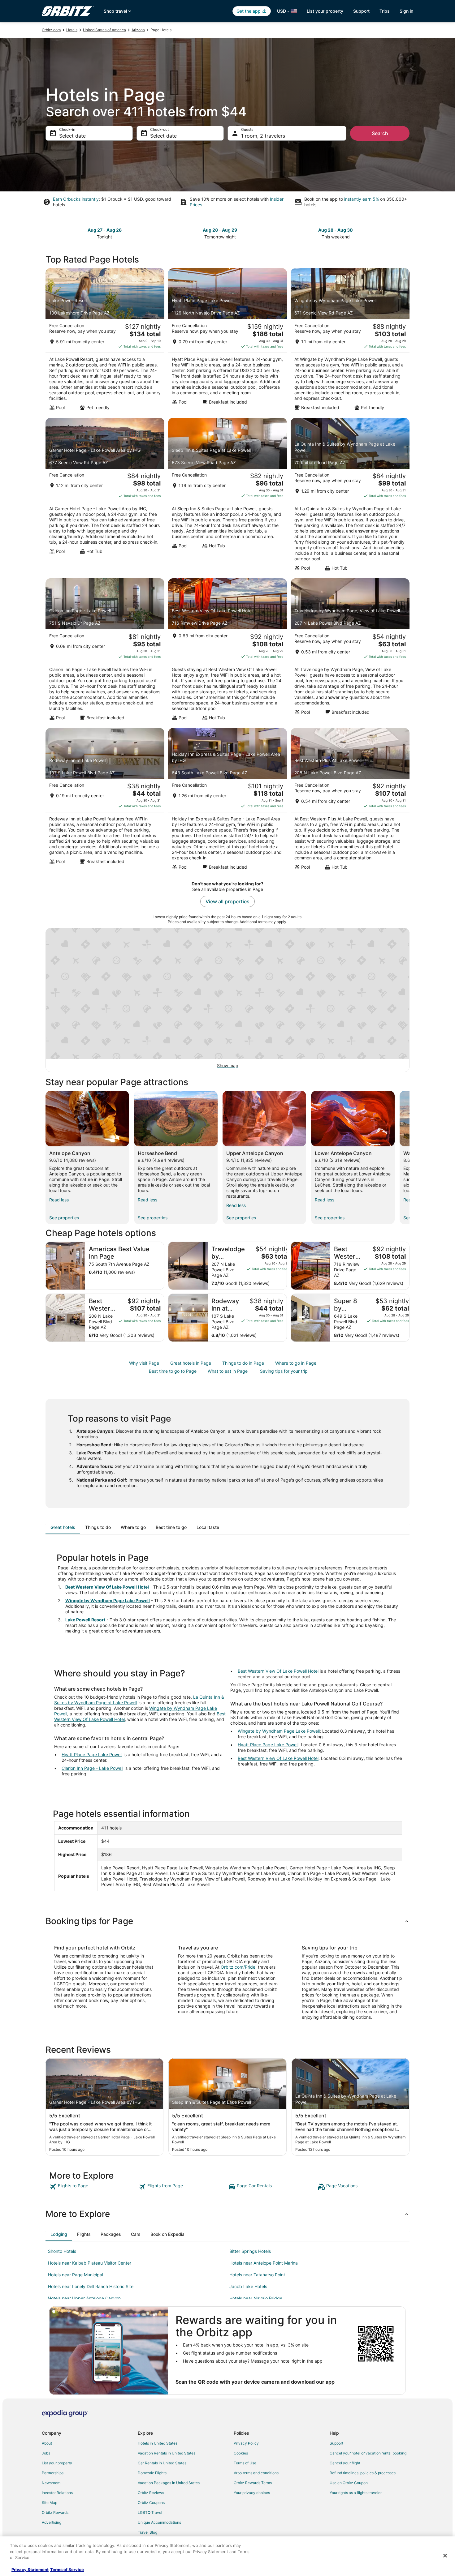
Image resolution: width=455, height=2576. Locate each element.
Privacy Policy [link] (246, 2443)
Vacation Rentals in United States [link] (167, 2453)
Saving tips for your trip (284, 1371)
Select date (72, 136)
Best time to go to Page (173, 1371)
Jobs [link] (46, 2453)
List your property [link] (57, 2463)
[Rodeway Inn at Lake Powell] (105, 801)
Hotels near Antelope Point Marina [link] (264, 2263)
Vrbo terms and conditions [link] (256, 2473)
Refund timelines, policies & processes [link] (363, 2473)
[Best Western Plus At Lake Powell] (350, 801)
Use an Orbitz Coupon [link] (349, 2483)
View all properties (227, 901)
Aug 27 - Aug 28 (105, 230)
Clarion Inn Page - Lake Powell (92, 1768)
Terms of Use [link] (245, 2463)
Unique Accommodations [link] (159, 2522)
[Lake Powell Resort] (105, 341)
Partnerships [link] (53, 2473)
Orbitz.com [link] (51, 30)
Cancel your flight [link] (345, 2463)
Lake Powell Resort (85, 1620)
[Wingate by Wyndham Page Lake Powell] (350, 341)
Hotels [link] (72, 30)
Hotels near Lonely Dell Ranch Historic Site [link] (91, 2286)
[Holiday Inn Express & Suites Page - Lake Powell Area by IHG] (227, 801)
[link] (93, 2187)
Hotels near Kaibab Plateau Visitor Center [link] (90, 2263)
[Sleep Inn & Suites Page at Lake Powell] (227, 496)
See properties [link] (64, 1218)
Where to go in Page (296, 1363)
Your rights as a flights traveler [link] (356, 2493)
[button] (227, 1921)
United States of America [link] (104, 30)
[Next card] (406, 233)
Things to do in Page (243, 1363)
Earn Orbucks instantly (76, 199)
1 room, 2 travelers (263, 136)
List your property (325, 11)
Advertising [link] (52, 2522)
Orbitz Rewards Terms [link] (253, 2483)
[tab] (63, 1527)
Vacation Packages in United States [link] (169, 2483)
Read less (59, 1200)
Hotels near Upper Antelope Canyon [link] (84, 2298)
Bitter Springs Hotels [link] (250, 2251)
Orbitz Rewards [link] (55, 2512)
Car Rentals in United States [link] (162, 2463)
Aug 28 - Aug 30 (336, 230)
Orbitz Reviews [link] (151, 2493)
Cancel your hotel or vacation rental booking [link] (368, 2453)
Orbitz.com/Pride (238, 1967)
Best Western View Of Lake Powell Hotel (107, 1587)
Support (361, 11)
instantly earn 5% (362, 199)
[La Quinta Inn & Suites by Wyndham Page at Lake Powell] (350, 496)
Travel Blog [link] (147, 2532)
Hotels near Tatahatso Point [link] (257, 2275)
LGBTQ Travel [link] (150, 2512)
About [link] (47, 2443)
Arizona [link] (138, 30)
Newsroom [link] (51, 2483)
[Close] (445, 2556)
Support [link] (336, 2443)
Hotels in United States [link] (158, 2443)
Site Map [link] (50, 2503)
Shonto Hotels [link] (62, 2251)
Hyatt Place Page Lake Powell (92, 1754)
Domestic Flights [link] (152, 2473)
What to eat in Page (228, 1371)
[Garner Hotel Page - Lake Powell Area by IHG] (105, 496)
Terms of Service (67, 2570)
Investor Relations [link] (57, 2493)
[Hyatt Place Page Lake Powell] (227, 341)
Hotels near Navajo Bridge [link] (256, 2298)
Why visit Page (144, 1363)
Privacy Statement (30, 2570)
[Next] (409, 1157)
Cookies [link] (241, 2453)
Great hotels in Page (191, 1363)
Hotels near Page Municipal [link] (76, 2275)
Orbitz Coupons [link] (151, 2503)
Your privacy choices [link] (252, 2493)
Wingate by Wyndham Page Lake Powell (108, 1600)
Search (380, 133)
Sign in (406, 11)
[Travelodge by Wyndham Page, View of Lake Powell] (350, 651)
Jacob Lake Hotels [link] (248, 2286)
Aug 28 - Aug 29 (220, 230)
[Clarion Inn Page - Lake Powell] (105, 651)
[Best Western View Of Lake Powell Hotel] (227, 651)
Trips (385, 11)
